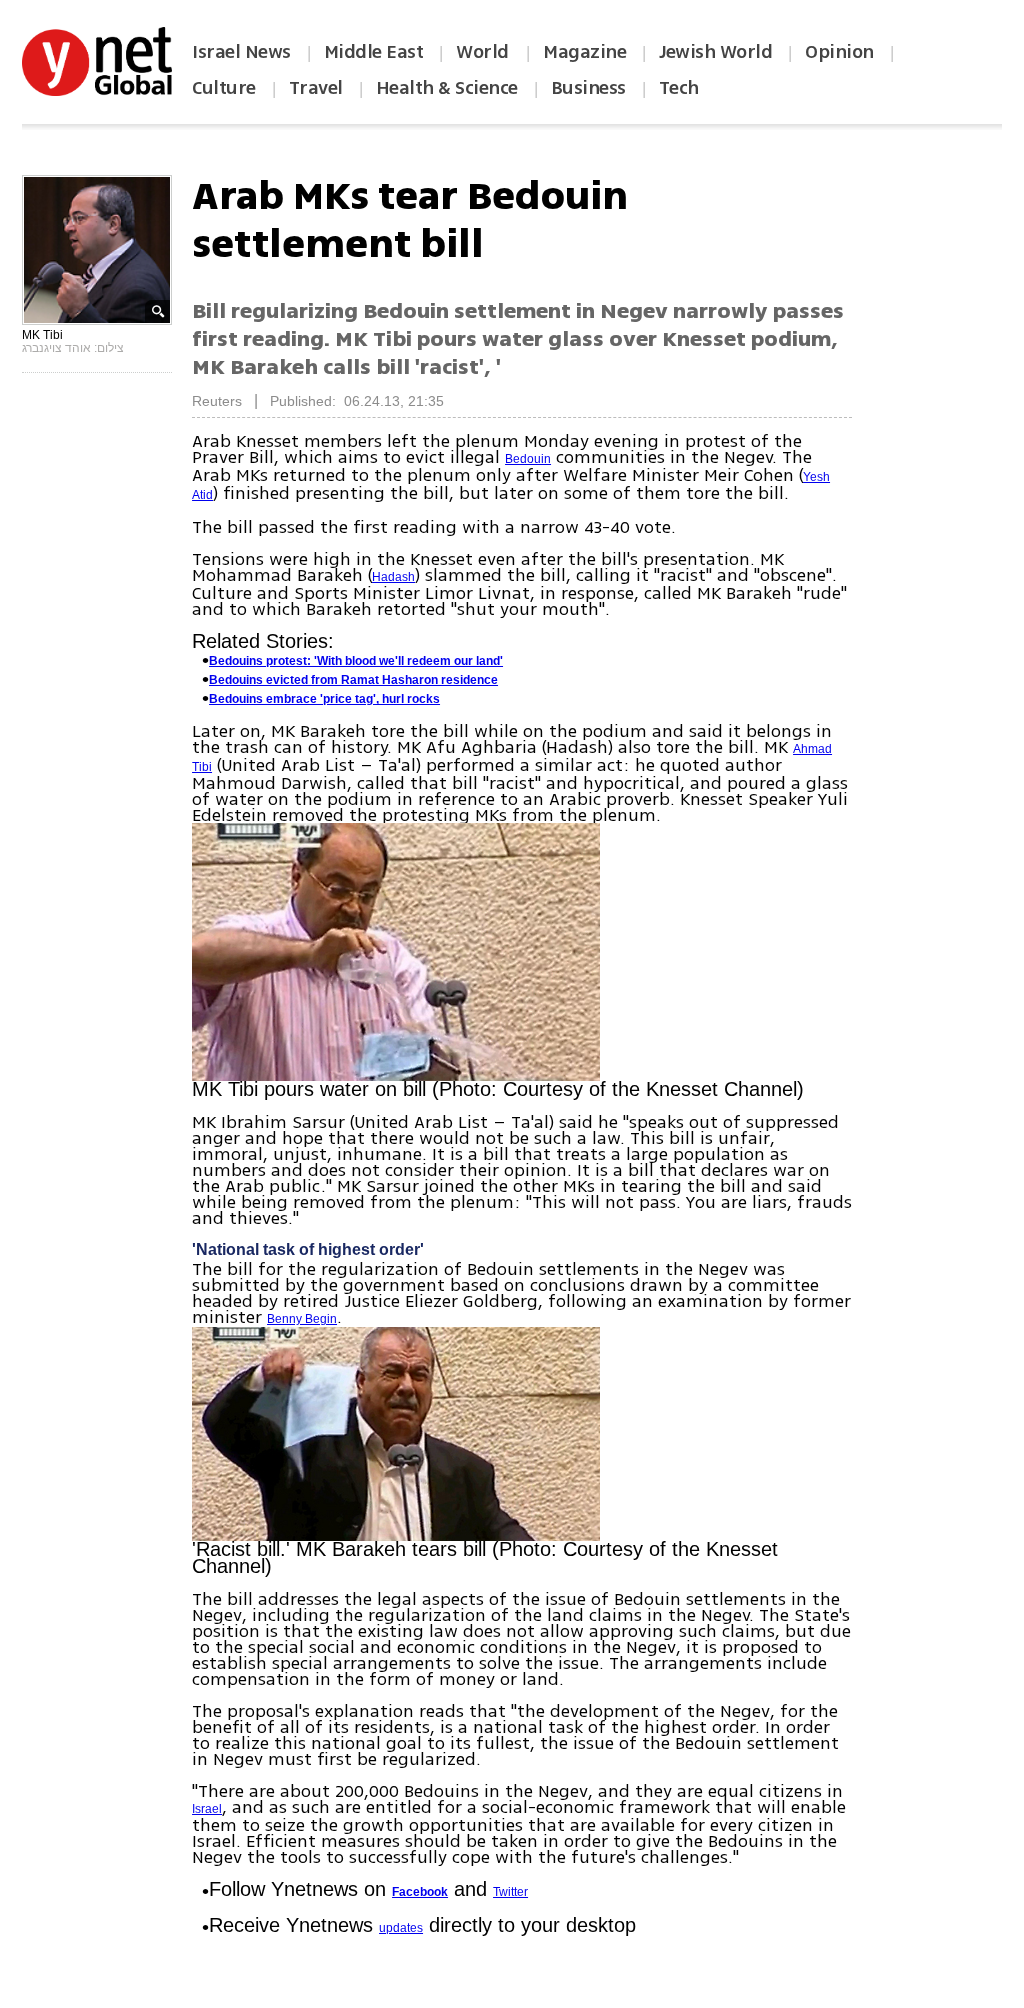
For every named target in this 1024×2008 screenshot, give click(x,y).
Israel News (241, 52)
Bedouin (528, 459)
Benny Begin (302, 1319)
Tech (679, 88)
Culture (224, 88)
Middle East (374, 52)
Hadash (393, 577)
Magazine (584, 52)
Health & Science (447, 88)
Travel (316, 88)
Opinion (839, 52)
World (484, 52)
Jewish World (715, 52)
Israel (207, 1809)
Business (588, 88)
